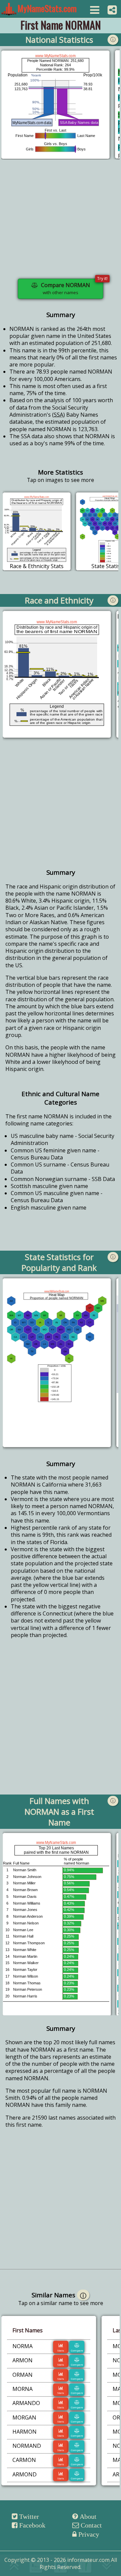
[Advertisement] (61, 223)
